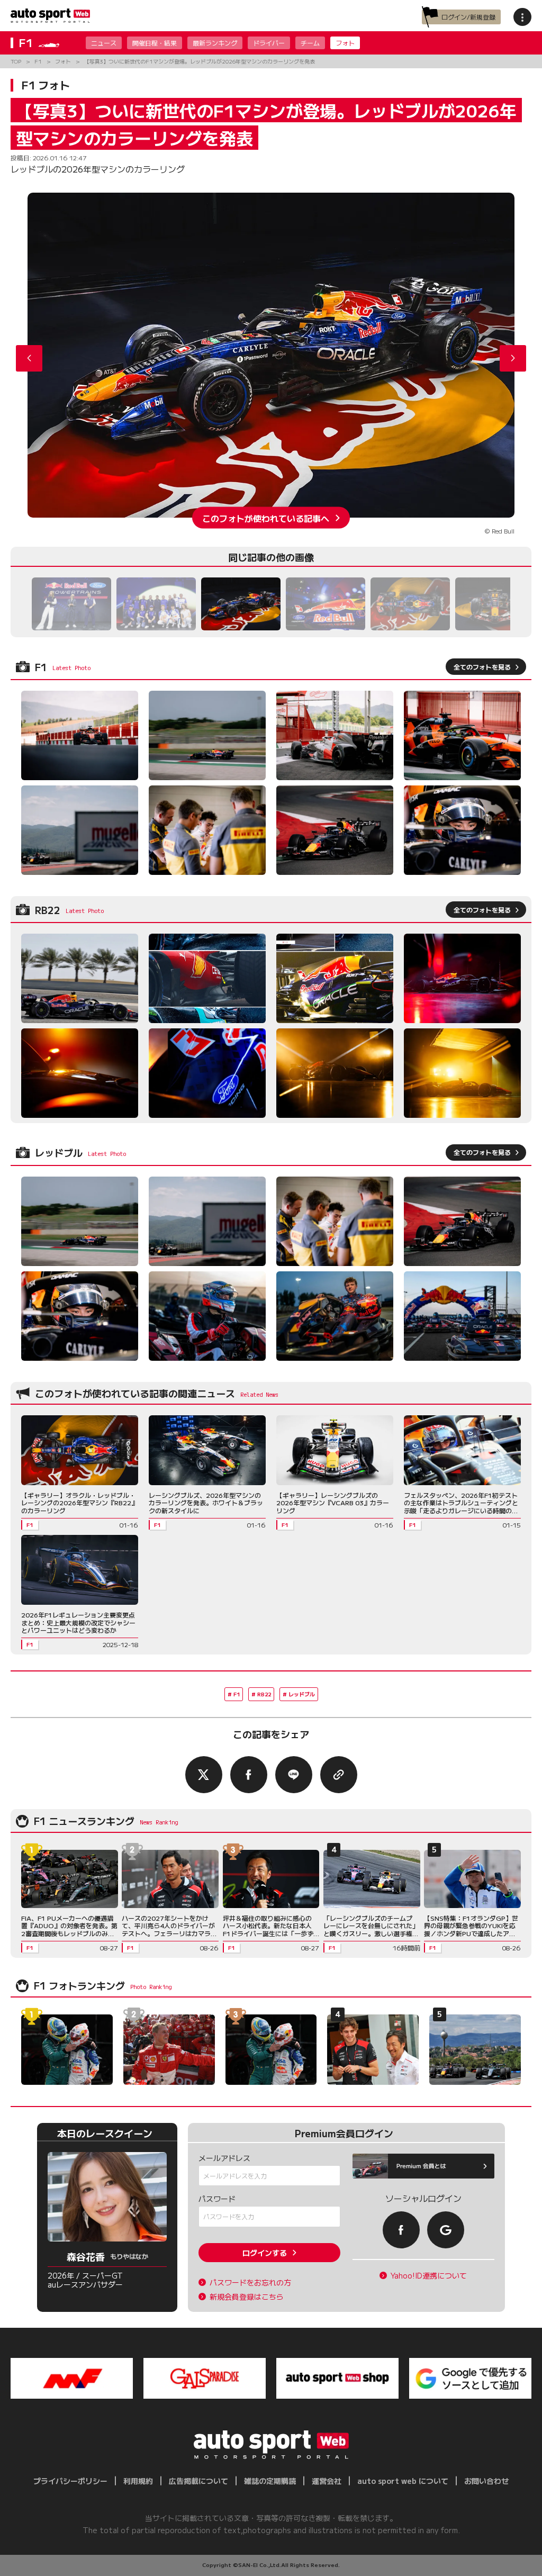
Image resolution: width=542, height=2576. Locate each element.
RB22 (264, 1694)
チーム (310, 43)
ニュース (104, 43)
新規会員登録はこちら (247, 2297)
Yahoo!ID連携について (429, 2276)
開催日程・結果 (155, 43)
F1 (237, 1694)
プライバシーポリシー (70, 2481)
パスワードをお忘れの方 (250, 2283)
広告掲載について (198, 2481)
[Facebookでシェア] (249, 1775)
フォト (345, 43)
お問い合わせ (486, 2481)
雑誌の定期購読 (270, 2481)
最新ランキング (215, 43)
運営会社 (327, 2481)
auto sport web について (403, 2481)
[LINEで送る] (294, 1775)
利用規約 (138, 2481)
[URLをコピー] (339, 1775)
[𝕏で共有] (204, 1775)
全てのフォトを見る (482, 667)
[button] (513, 358)
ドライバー (269, 43)
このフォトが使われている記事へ (266, 518)
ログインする (265, 2253)
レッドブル (302, 1694)
